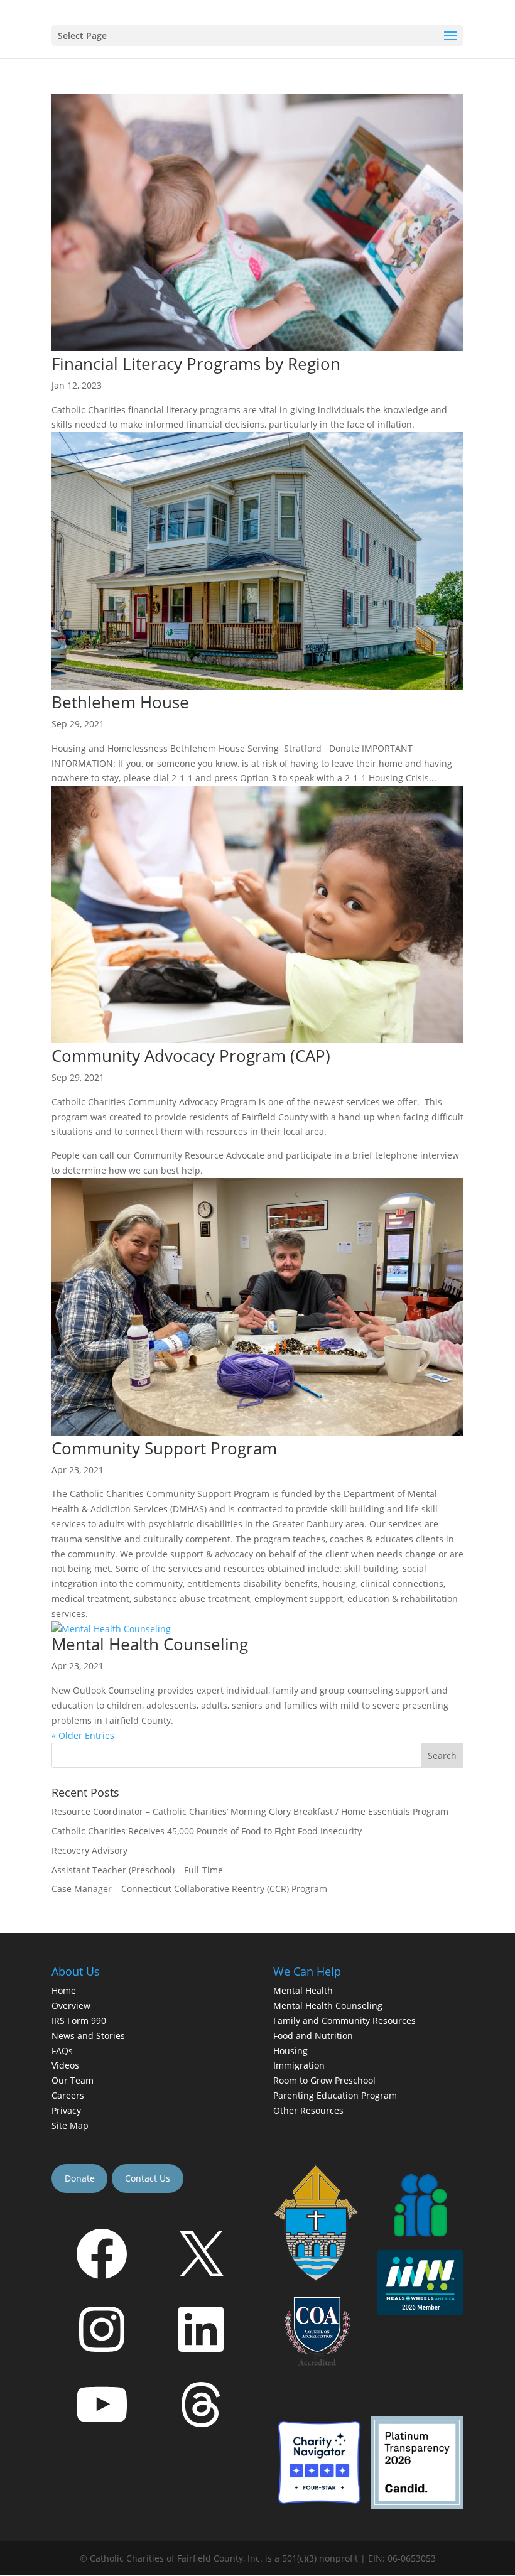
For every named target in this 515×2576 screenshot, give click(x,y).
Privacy (66, 2110)
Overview (71, 2006)
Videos (65, 2066)
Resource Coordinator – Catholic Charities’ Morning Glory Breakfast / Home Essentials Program (250, 1811)
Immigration (299, 2066)
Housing (290, 2051)
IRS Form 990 (79, 2021)
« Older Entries (83, 1735)
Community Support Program (164, 1448)
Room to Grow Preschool (324, 2081)
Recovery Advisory (89, 1850)
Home (64, 1991)
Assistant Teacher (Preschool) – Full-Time (137, 1870)
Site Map (70, 2125)
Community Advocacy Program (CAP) (191, 1056)
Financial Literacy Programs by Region (196, 364)
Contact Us (148, 2178)
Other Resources (308, 2110)
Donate (80, 2178)
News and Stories (88, 2036)
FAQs (62, 2051)
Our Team (73, 2081)
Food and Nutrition (313, 2036)
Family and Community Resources (344, 2021)
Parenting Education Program (335, 2095)
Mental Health (303, 1991)
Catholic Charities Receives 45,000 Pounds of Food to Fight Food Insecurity (207, 1831)
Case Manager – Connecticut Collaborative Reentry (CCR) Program (189, 1889)
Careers (68, 2095)
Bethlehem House (120, 702)
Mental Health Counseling (150, 1644)
